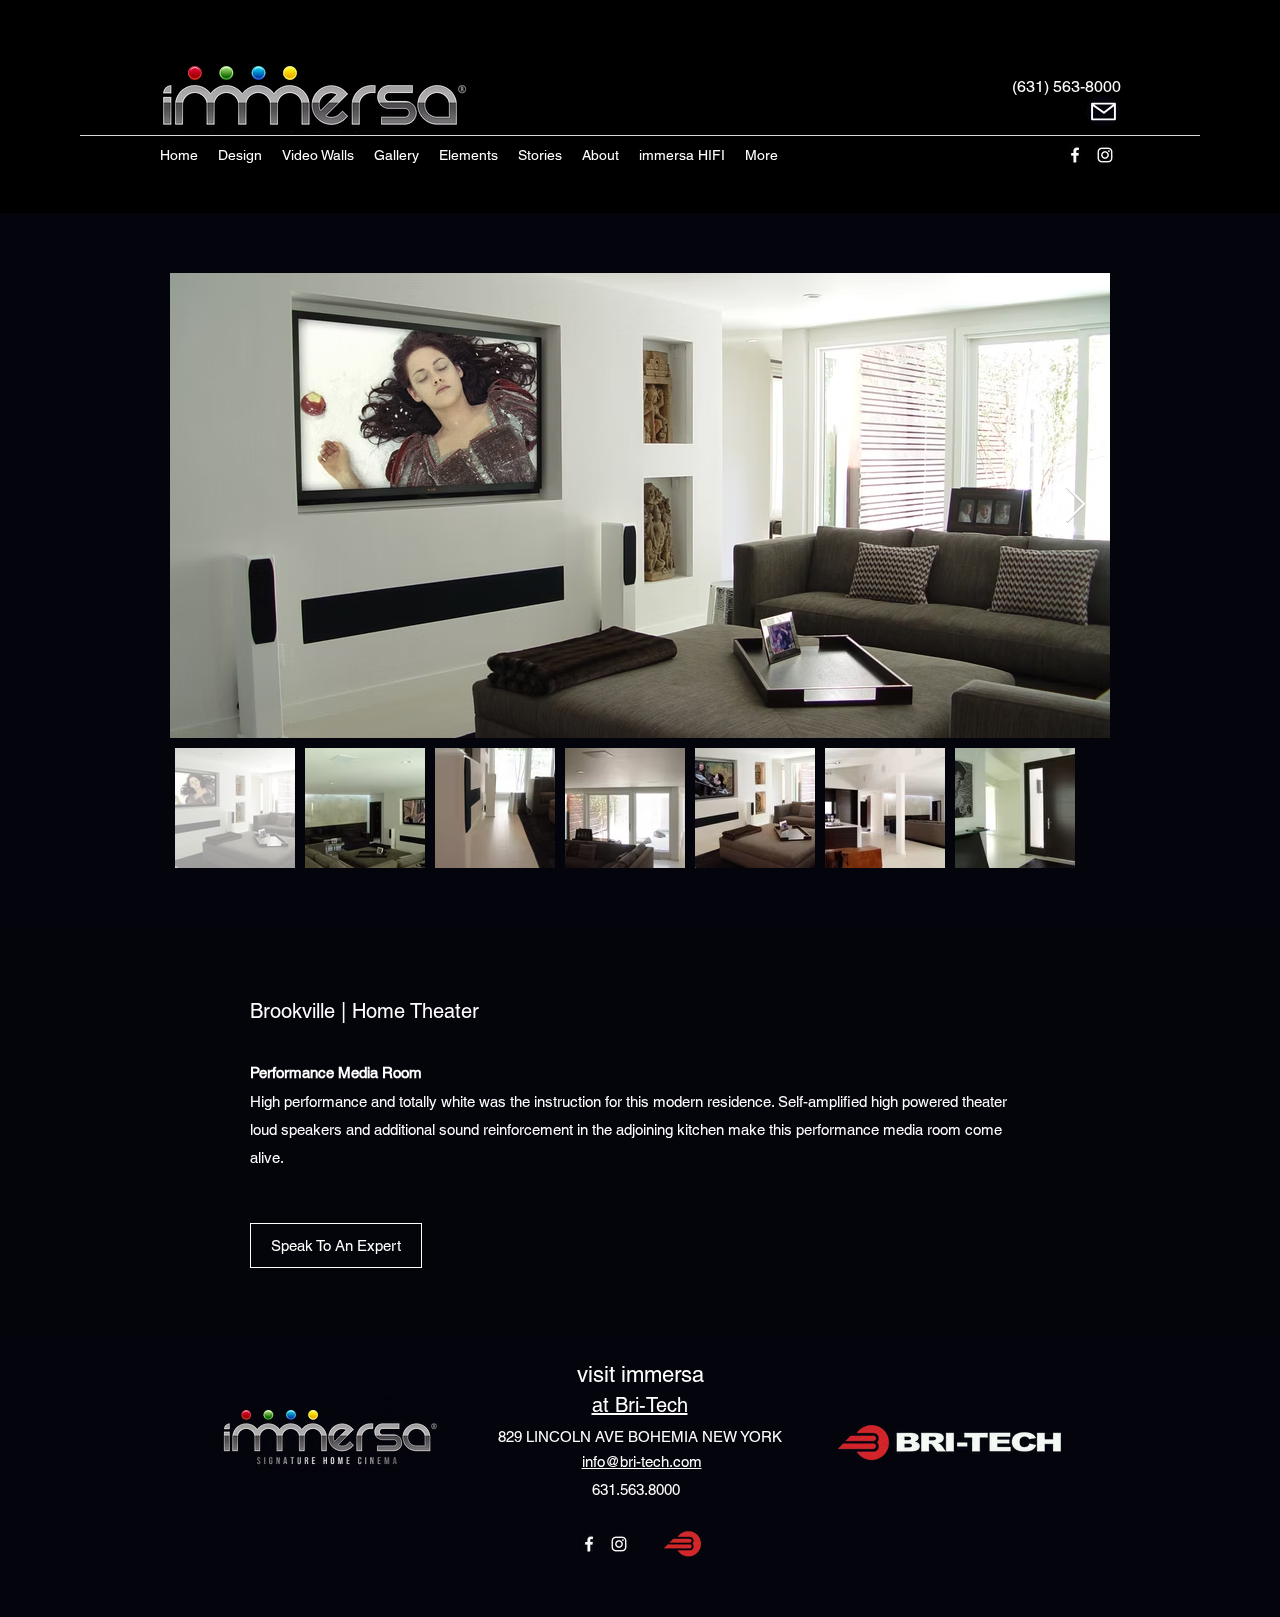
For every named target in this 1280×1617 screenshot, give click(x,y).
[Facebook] (1075, 155)
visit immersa (640, 1374)
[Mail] (1103, 111)
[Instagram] (1105, 155)
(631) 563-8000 (1066, 86)
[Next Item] (1075, 505)
